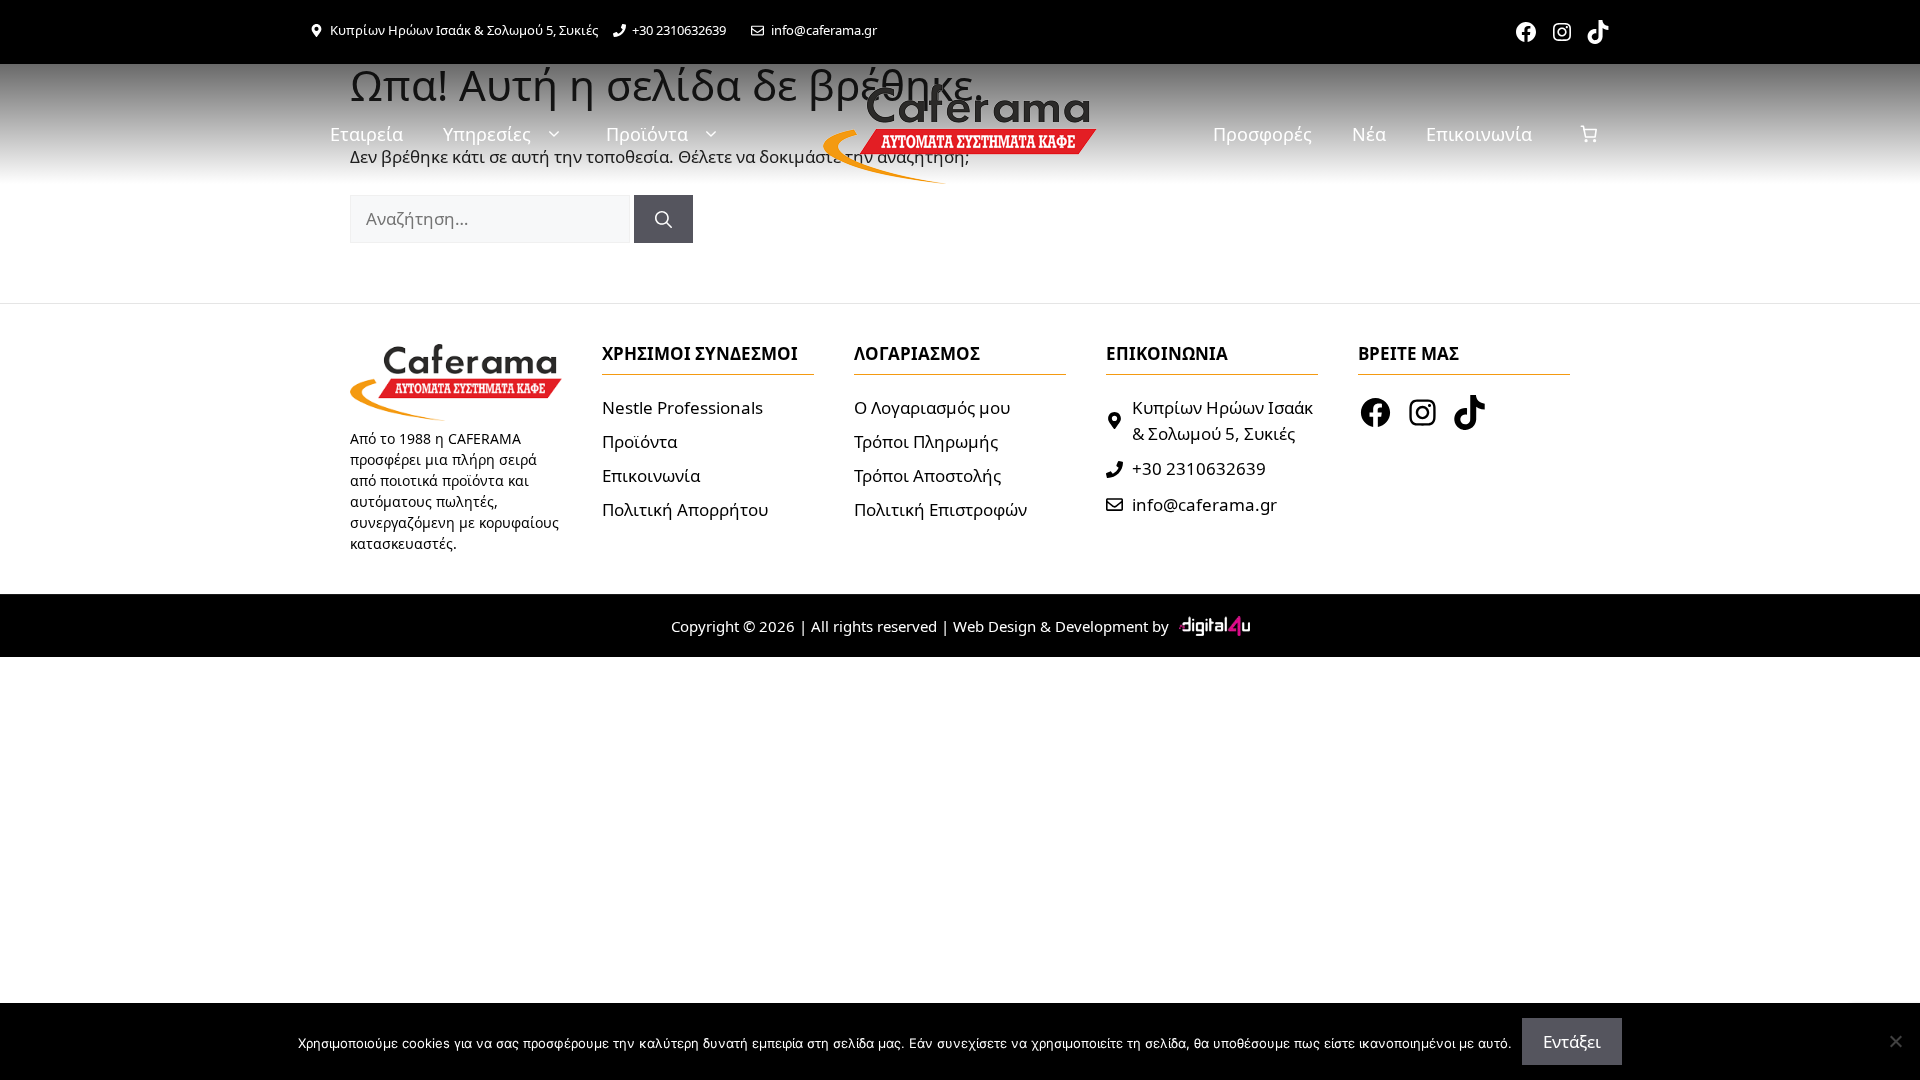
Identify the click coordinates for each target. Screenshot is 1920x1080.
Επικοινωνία (1479, 134)
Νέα (1369, 134)
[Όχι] (1895, 1041)
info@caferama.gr (824, 30)
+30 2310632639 (679, 30)
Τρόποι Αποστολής (927, 475)
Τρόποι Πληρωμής (926, 441)
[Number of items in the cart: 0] (1589, 134)
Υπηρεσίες (487, 134)
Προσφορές (1262, 134)
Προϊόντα (647, 134)
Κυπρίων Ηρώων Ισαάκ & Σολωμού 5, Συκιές (464, 30)
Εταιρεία (366, 134)
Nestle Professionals (682, 407)
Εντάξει (1572, 1041)
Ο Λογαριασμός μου (932, 407)
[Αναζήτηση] (663, 219)
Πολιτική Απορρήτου (685, 509)
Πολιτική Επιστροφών (940, 509)
